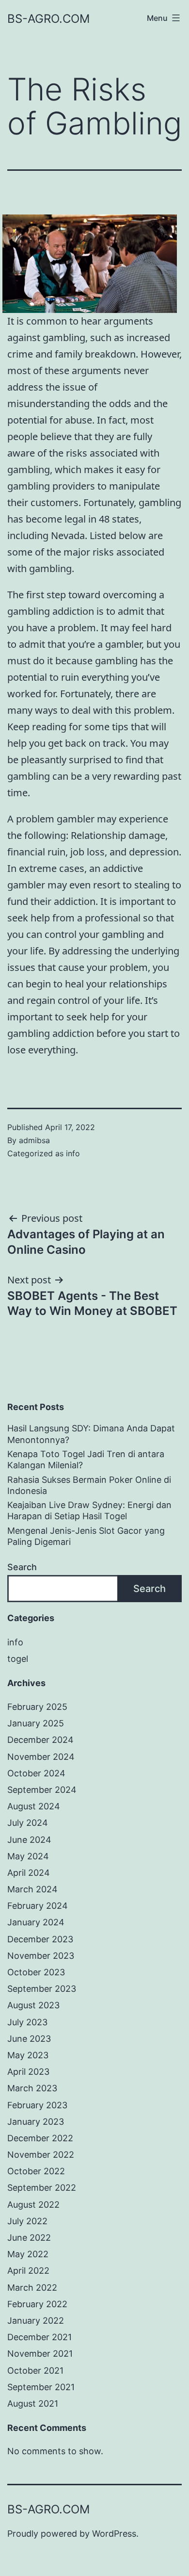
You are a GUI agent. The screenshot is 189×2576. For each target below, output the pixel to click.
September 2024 (42, 1790)
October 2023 (36, 1972)
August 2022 (33, 2205)
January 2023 (36, 2122)
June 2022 (29, 2238)
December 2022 (40, 2138)
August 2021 (33, 2404)
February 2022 (37, 2304)
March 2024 (32, 1889)
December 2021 (39, 2337)
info (73, 1153)
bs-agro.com (48, 19)
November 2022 (41, 2155)
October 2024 (36, 1773)
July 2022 (27, 2221)
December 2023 (40, 1939)
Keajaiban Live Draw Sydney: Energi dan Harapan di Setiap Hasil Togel (89, 1510)
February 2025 (37, 1707)
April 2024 (29, 1873)
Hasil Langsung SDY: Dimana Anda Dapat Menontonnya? (91, 1434)
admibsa (34, 1140)
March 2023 (32, 2088)
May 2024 (28, 1856)
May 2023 (28, 2055)
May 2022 (28, 2254)
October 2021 (35, 2371)
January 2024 (36, 1922)
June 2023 (29, 2039)
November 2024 (41, 1757)
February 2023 (37, 2105)
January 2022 (36, 2321)
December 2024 (40, 1740)
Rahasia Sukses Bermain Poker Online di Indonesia (89, 1485)
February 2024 (38, 1906)
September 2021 (41, 2387)
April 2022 (28, 2271)
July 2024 (28, 1823)
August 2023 (33, 2005)
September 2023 (42, 1989)
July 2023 (27, 2022)
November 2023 (41, 1956)
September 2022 (42, 2188)
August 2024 (34, 1806)
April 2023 (28, 2072)
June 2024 (29, 1840)
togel (18, 1659)
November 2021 (40, 2354)
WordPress (114, 2534)
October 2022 (36, 2171)
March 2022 (32, 2288)
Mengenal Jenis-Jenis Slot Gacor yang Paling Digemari (86, 1536)
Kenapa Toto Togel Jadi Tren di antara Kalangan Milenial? (86, 1460)
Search (22, 1567)
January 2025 (36, 1723)
